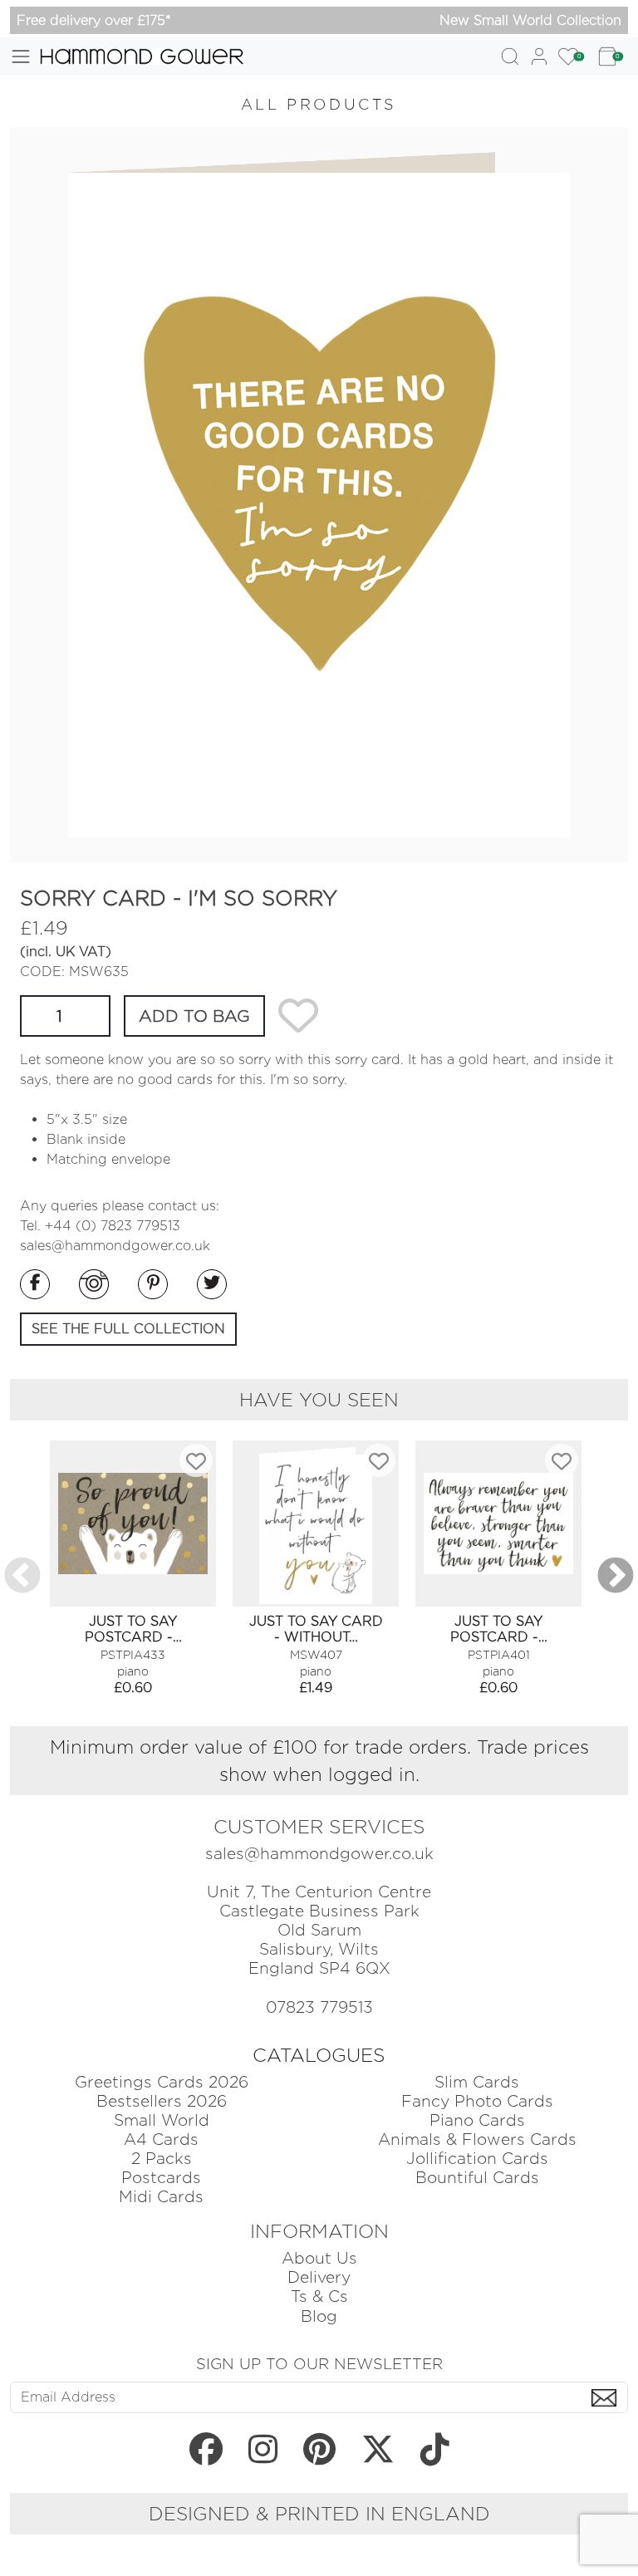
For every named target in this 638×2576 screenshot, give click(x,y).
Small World (162, 2120)
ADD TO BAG (194, 1016)
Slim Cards (477, 2082)
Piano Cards (477, 2120)
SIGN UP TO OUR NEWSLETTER (319, 2363)
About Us (319, 2258)
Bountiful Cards (477, 2178)
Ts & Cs (319, 2296)
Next (616, 1577)
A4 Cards (161, 2139)
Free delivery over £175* (94, 20)
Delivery (319, 2277)
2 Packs (162, 2159)
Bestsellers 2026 (162, 2101)
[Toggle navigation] (21, 56)
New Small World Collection (530, 20)
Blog (319, 2316)
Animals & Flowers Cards (477, 2139)
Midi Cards (161, 2197)
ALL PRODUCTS (319, 104)
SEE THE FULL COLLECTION (128, 1329)
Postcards (161, 2178)
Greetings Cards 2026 (162, 2082)
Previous (22, 1577)
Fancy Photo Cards (477, 2101)
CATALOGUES (319, 2055)
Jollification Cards (477, 2159)
